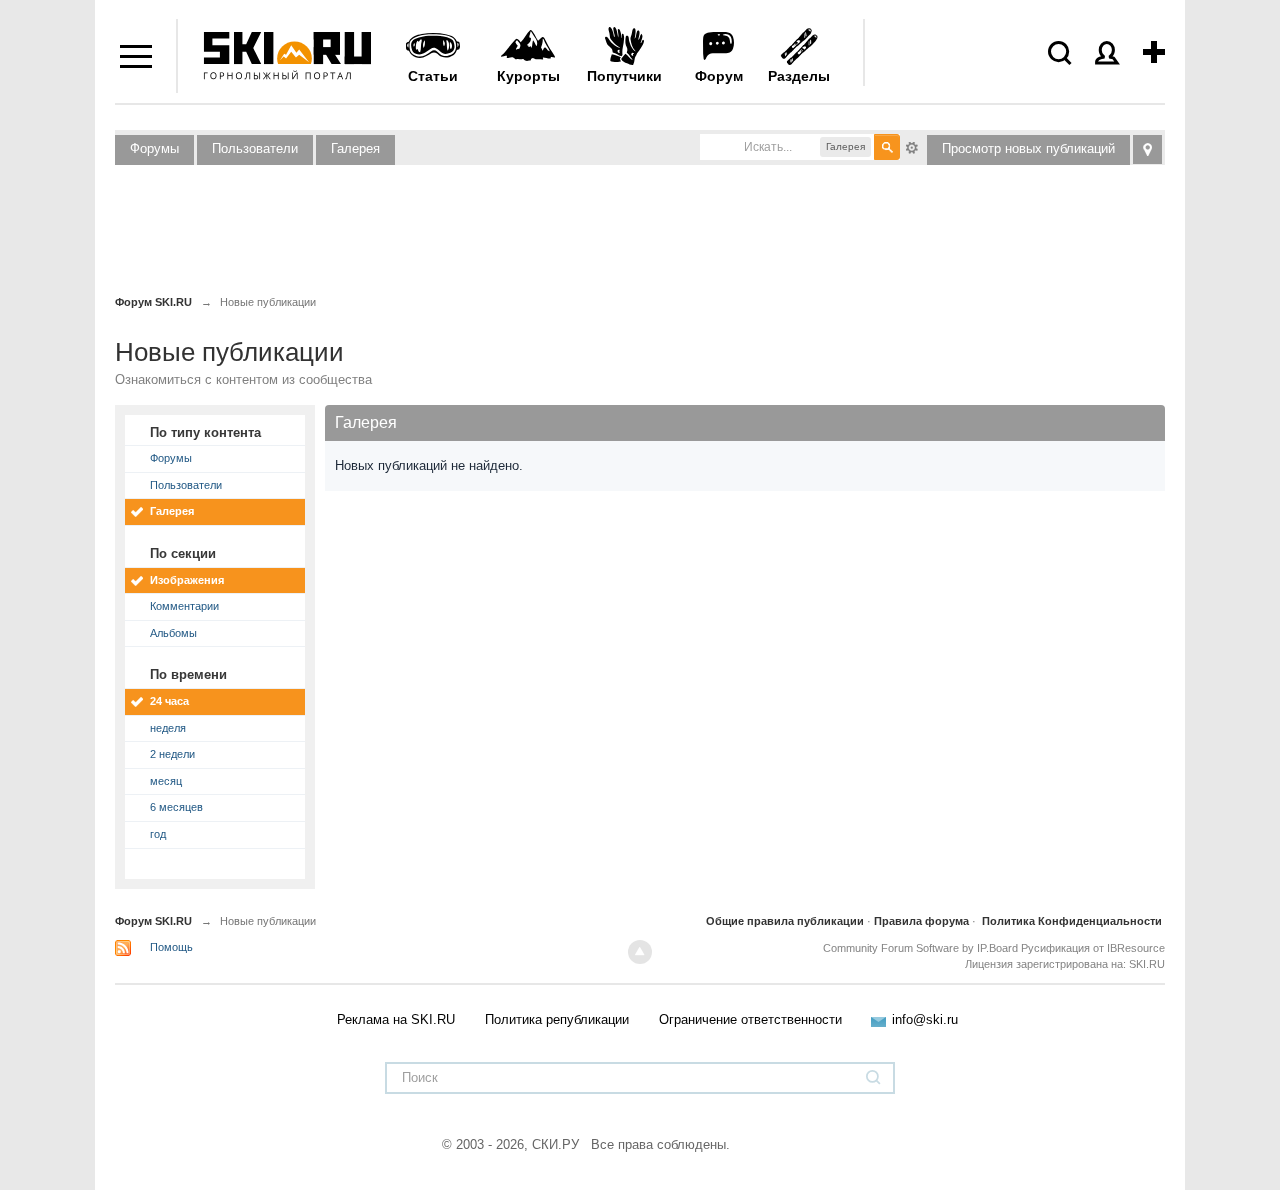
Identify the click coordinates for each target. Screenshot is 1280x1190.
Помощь (171, 947)
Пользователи (255, 148)
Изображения (187, 580)
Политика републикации (557, 1019)
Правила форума (921, 921)
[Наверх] (640, 952)
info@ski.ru (925, 1019)
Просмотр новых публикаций (1028, 148)
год (158, 834)
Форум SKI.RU (153, 921)
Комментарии (184, 606)
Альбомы (173, 633)
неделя (168, 728)
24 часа (169, 701)
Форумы (154, 148)
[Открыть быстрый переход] (1147, 149)
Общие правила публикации (785, 921)
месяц (166, 781)
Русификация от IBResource (1091, 948)
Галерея (355, 148)
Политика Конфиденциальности (1072, 921)
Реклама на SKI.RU (396, 1019)
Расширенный (912, 146)
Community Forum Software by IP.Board (920, 948)
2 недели (172, 754)
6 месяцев (176, 807)
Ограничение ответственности (750, 1019)
